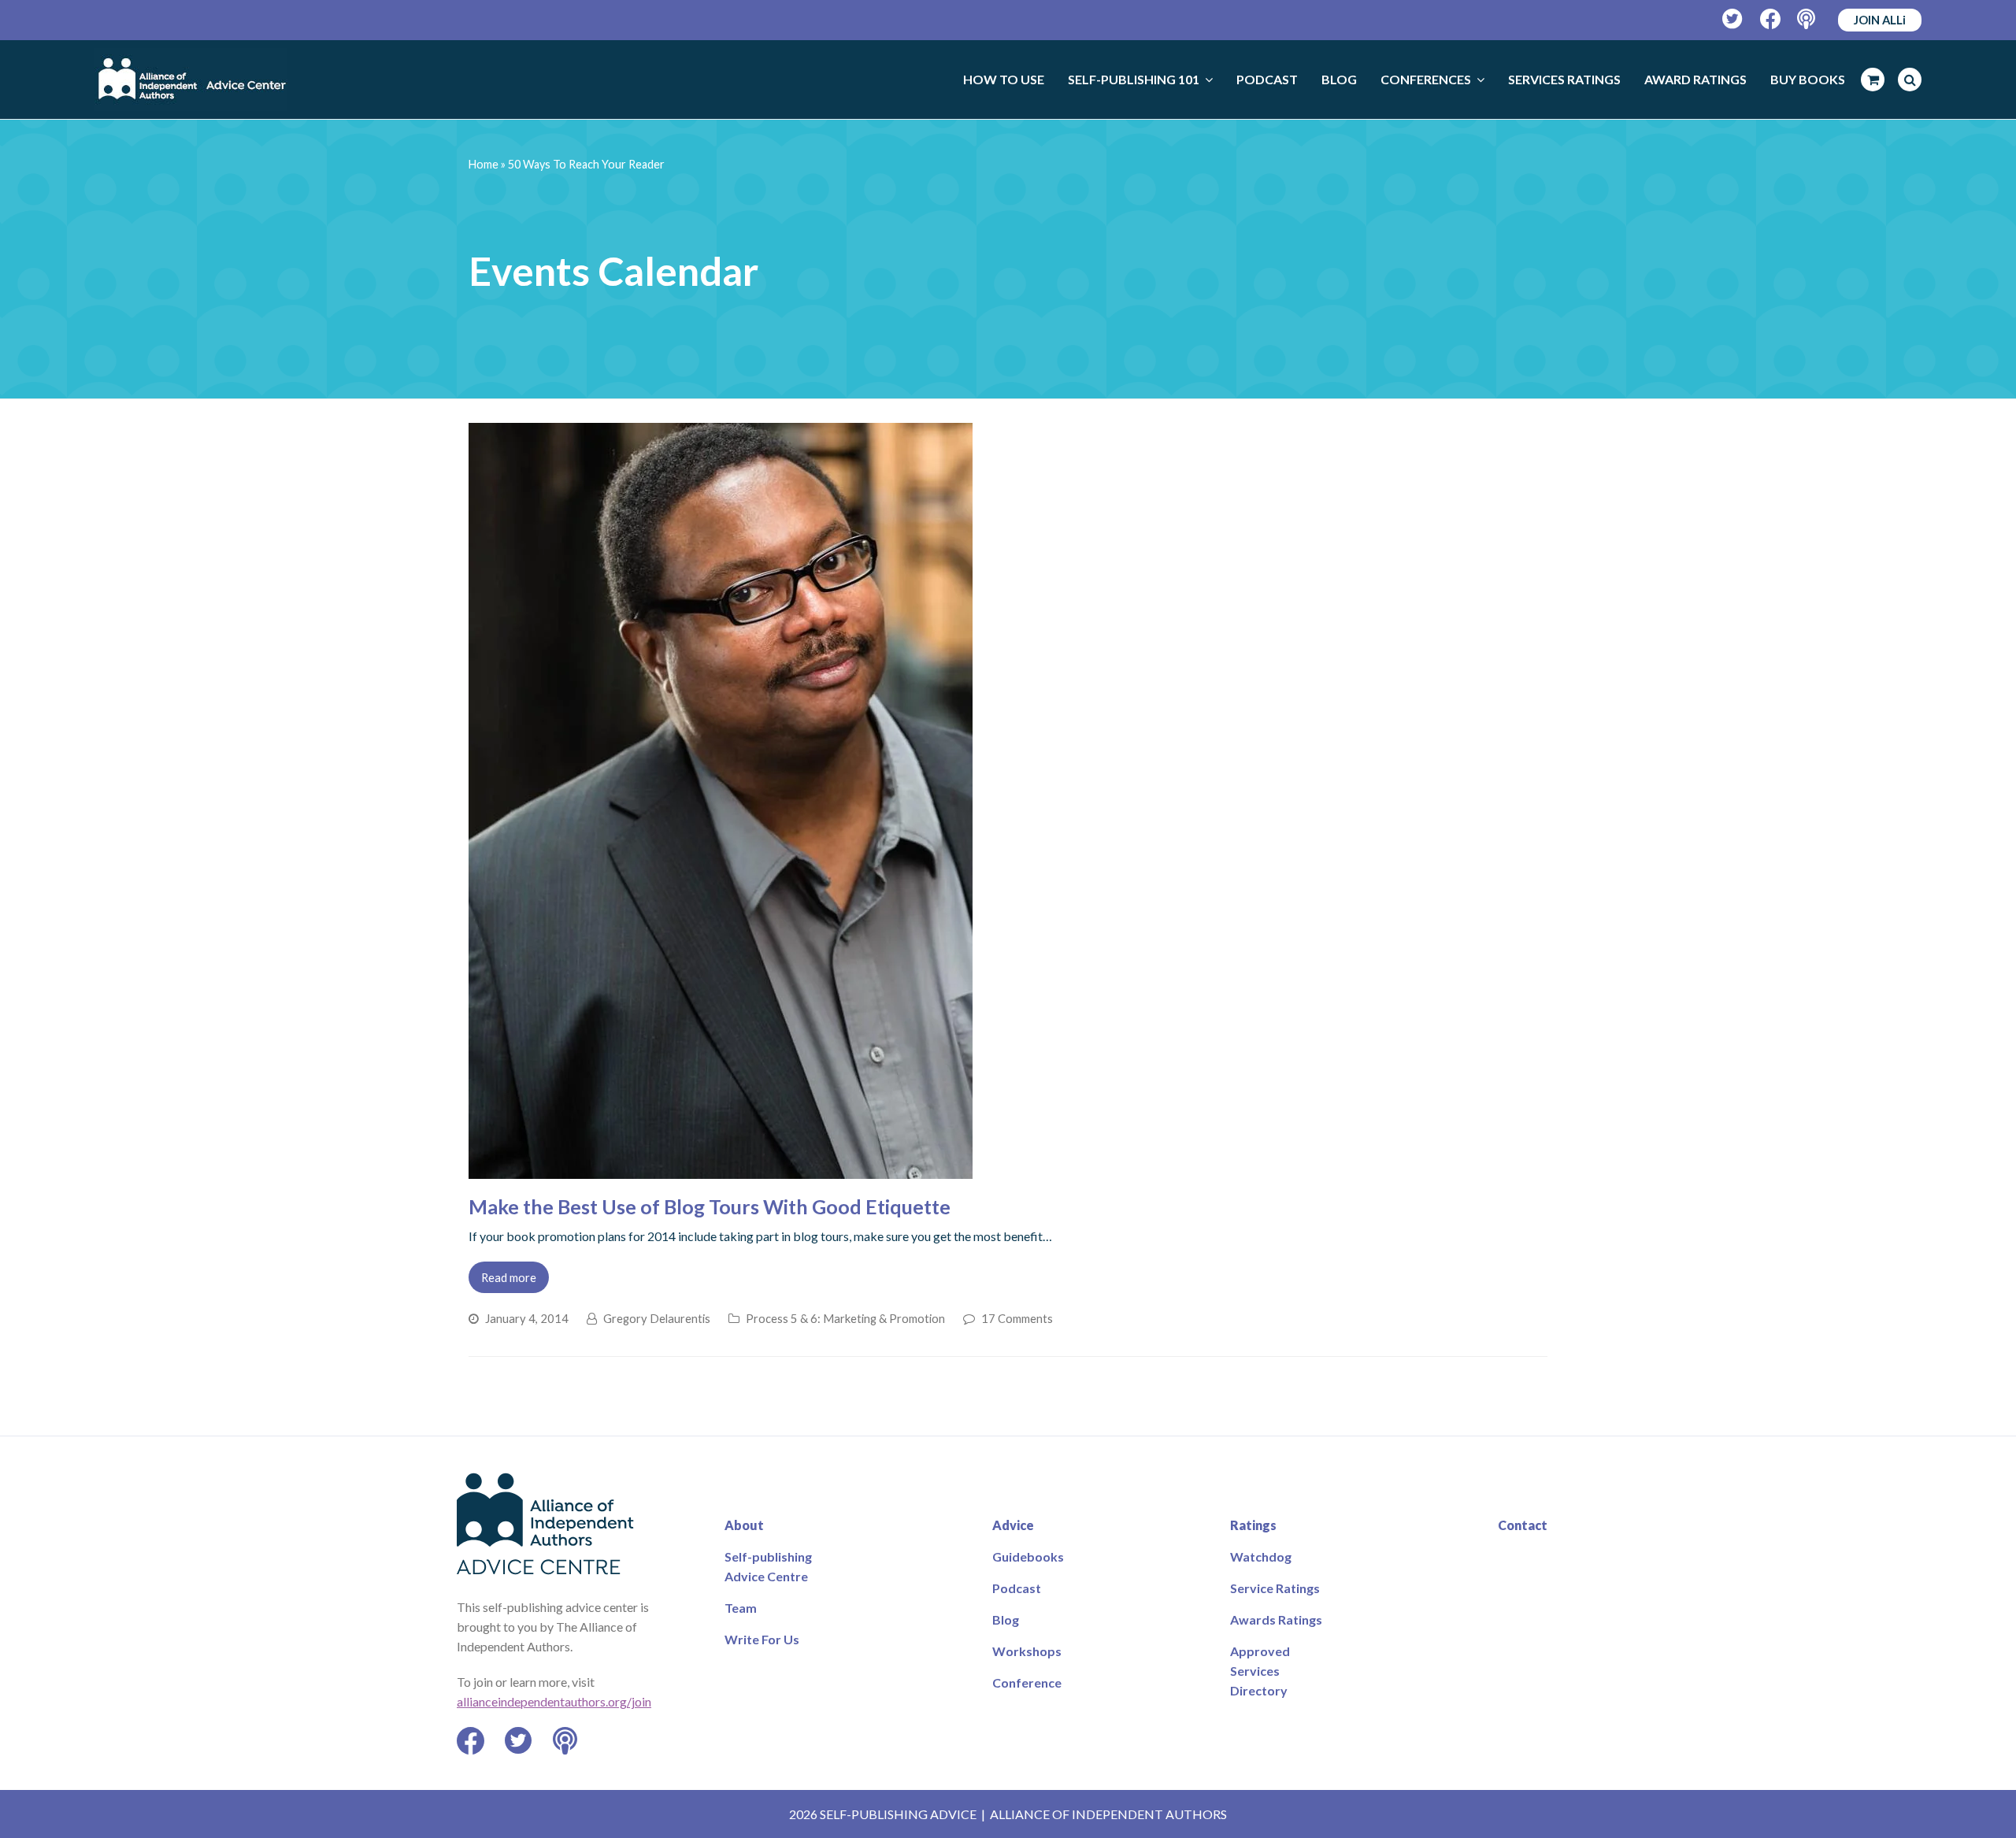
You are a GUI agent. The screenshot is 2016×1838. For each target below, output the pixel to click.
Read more (509, 1277)
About (744, 1525)
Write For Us (762, 1639)
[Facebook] (1771, 19)
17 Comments (1017, 1318)
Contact (1523, 1525)
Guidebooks (1028, 1556)
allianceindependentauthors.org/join (554, 1701)
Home (484, 164)
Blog (1006, 1619)
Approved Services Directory (1260, 1671)
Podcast (1017, 1588)
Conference (1027, 1682)
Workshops (1027, 1651)
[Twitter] (1733, 19)
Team (741, 1608)
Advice (1013, 1525)
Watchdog (1261, 1556)
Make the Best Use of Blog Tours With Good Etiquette (710, 1206)
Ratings (1253, 1525)
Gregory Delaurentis (657, 1318)
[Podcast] (1808, 19)
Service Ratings (1275, 1588)
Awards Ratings (1276, 1619)
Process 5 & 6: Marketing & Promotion (845, 1318)
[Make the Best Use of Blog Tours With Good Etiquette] (721, 1169)
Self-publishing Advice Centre (768, 1566)
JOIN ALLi (1880, 20)
